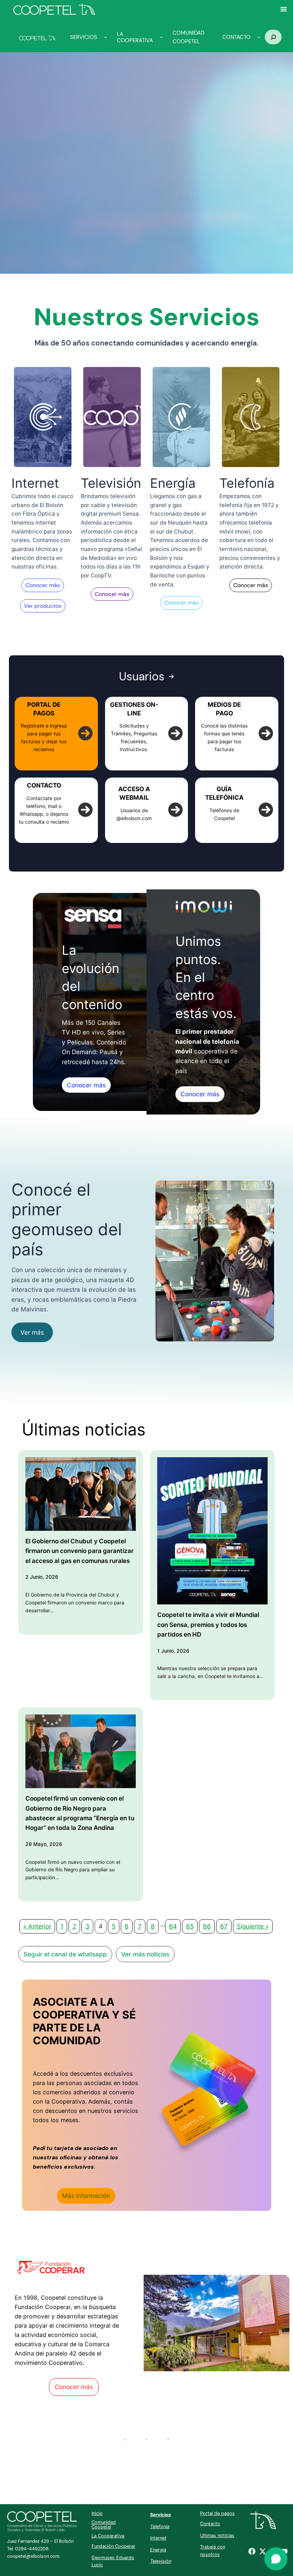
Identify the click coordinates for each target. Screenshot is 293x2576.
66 (207, 1926)
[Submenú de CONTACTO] (259, 37)
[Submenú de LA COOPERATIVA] (161, 37)
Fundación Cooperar (113, 2546)
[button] (43, 585)
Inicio (97, 2513)
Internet (158, 2538)
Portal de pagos (217, 2513)
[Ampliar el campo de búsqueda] (273, 37)
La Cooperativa (108, 2536)
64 (173, 1926)
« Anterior (37, 1926)
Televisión (161, 2561)
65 (190, 1926)
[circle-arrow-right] (85, 733)
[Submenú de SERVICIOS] (106, 37)
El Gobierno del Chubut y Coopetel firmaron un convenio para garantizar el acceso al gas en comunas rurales (80, 1551)
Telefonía (160, 2527)
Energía (158, 2550)
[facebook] (252, 2551)
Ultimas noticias (217, 2535)
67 (224, 1926)
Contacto (210, 2524)
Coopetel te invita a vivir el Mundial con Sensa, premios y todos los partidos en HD (208, 1624)
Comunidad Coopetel (104, 2525)
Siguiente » (253, 1926)
